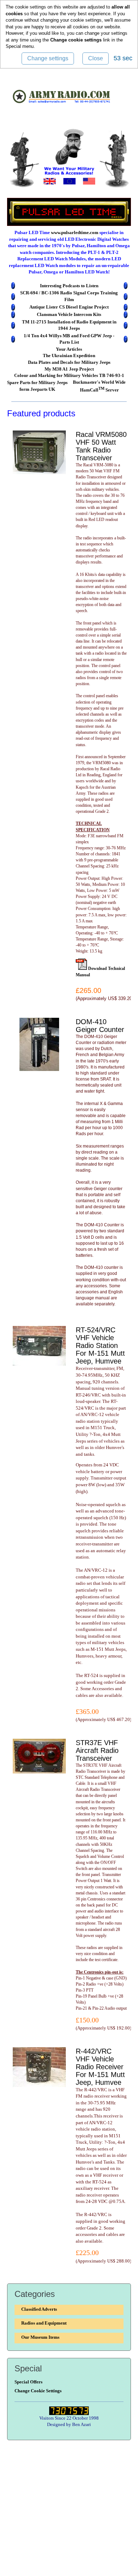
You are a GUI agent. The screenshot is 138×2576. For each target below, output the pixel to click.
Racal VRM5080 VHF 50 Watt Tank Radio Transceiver (101, 446)
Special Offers (28, 2382)
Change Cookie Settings (38, 2391)
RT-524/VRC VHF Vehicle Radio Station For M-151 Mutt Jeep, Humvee (100, 1345)
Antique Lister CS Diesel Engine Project (69, 307)
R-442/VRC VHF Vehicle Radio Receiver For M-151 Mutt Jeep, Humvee (100, 2067)
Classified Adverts (39, 2309)
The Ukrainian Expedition (69, 356)
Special (13, 46)
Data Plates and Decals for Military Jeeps (69, 362)
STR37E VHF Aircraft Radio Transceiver (97, 1750)
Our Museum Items (40, 2337)
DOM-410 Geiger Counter (100, 1026)
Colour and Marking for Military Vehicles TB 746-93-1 (69, 375)
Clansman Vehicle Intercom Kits (69, 314)
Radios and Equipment (44, 2323)
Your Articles (69, 349)
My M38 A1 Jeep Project (69, 369)
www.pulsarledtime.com (75, 232)
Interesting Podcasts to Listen (69, 286)
